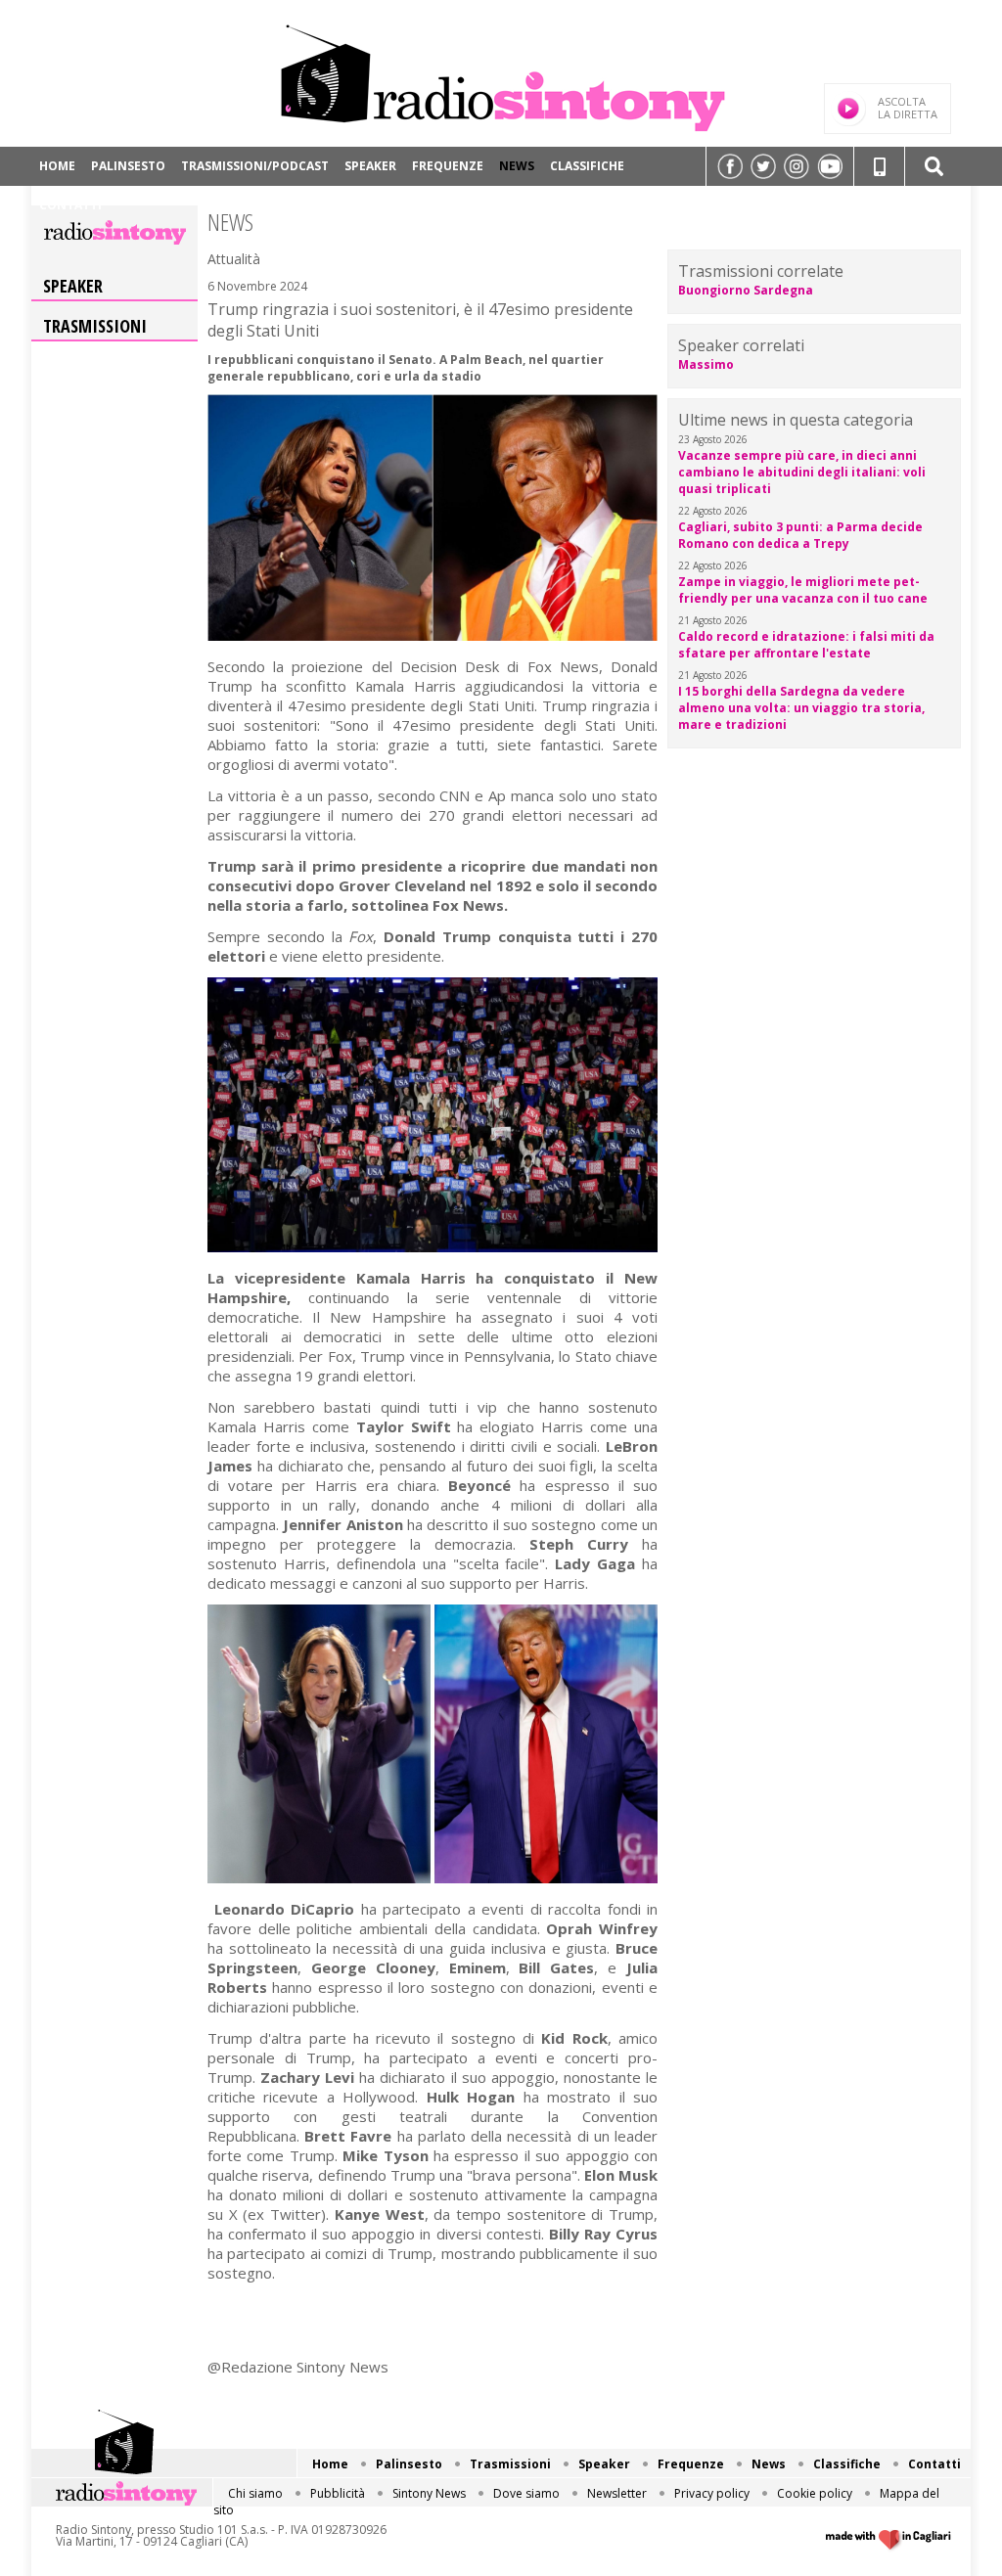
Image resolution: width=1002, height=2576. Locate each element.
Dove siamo (526, 2493)
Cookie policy (815, 2493)
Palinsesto (128, 166)
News (517, 166)
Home (57, 166)
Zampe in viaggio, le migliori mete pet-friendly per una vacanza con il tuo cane (803, 590)
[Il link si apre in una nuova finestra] (730, 166)
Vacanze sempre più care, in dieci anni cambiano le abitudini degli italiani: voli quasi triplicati (802, 472)
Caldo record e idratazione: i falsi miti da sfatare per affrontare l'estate (806, 645)
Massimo (706, 364)
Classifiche (587, 166)
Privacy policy (712, 2493)
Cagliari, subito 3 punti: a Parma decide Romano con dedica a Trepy (800, 535)
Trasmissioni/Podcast (255, 166)
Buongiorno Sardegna (746, 290)
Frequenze (448, 166)
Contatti (70, 205)
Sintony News (429, 2493)
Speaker (370, 166)
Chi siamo (255, 2493)
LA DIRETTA (908, 108)
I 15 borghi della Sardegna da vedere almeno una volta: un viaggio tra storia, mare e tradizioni (801, 708)
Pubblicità (338, 2493)
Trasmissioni (95, 326)
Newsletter (617, 2493)
